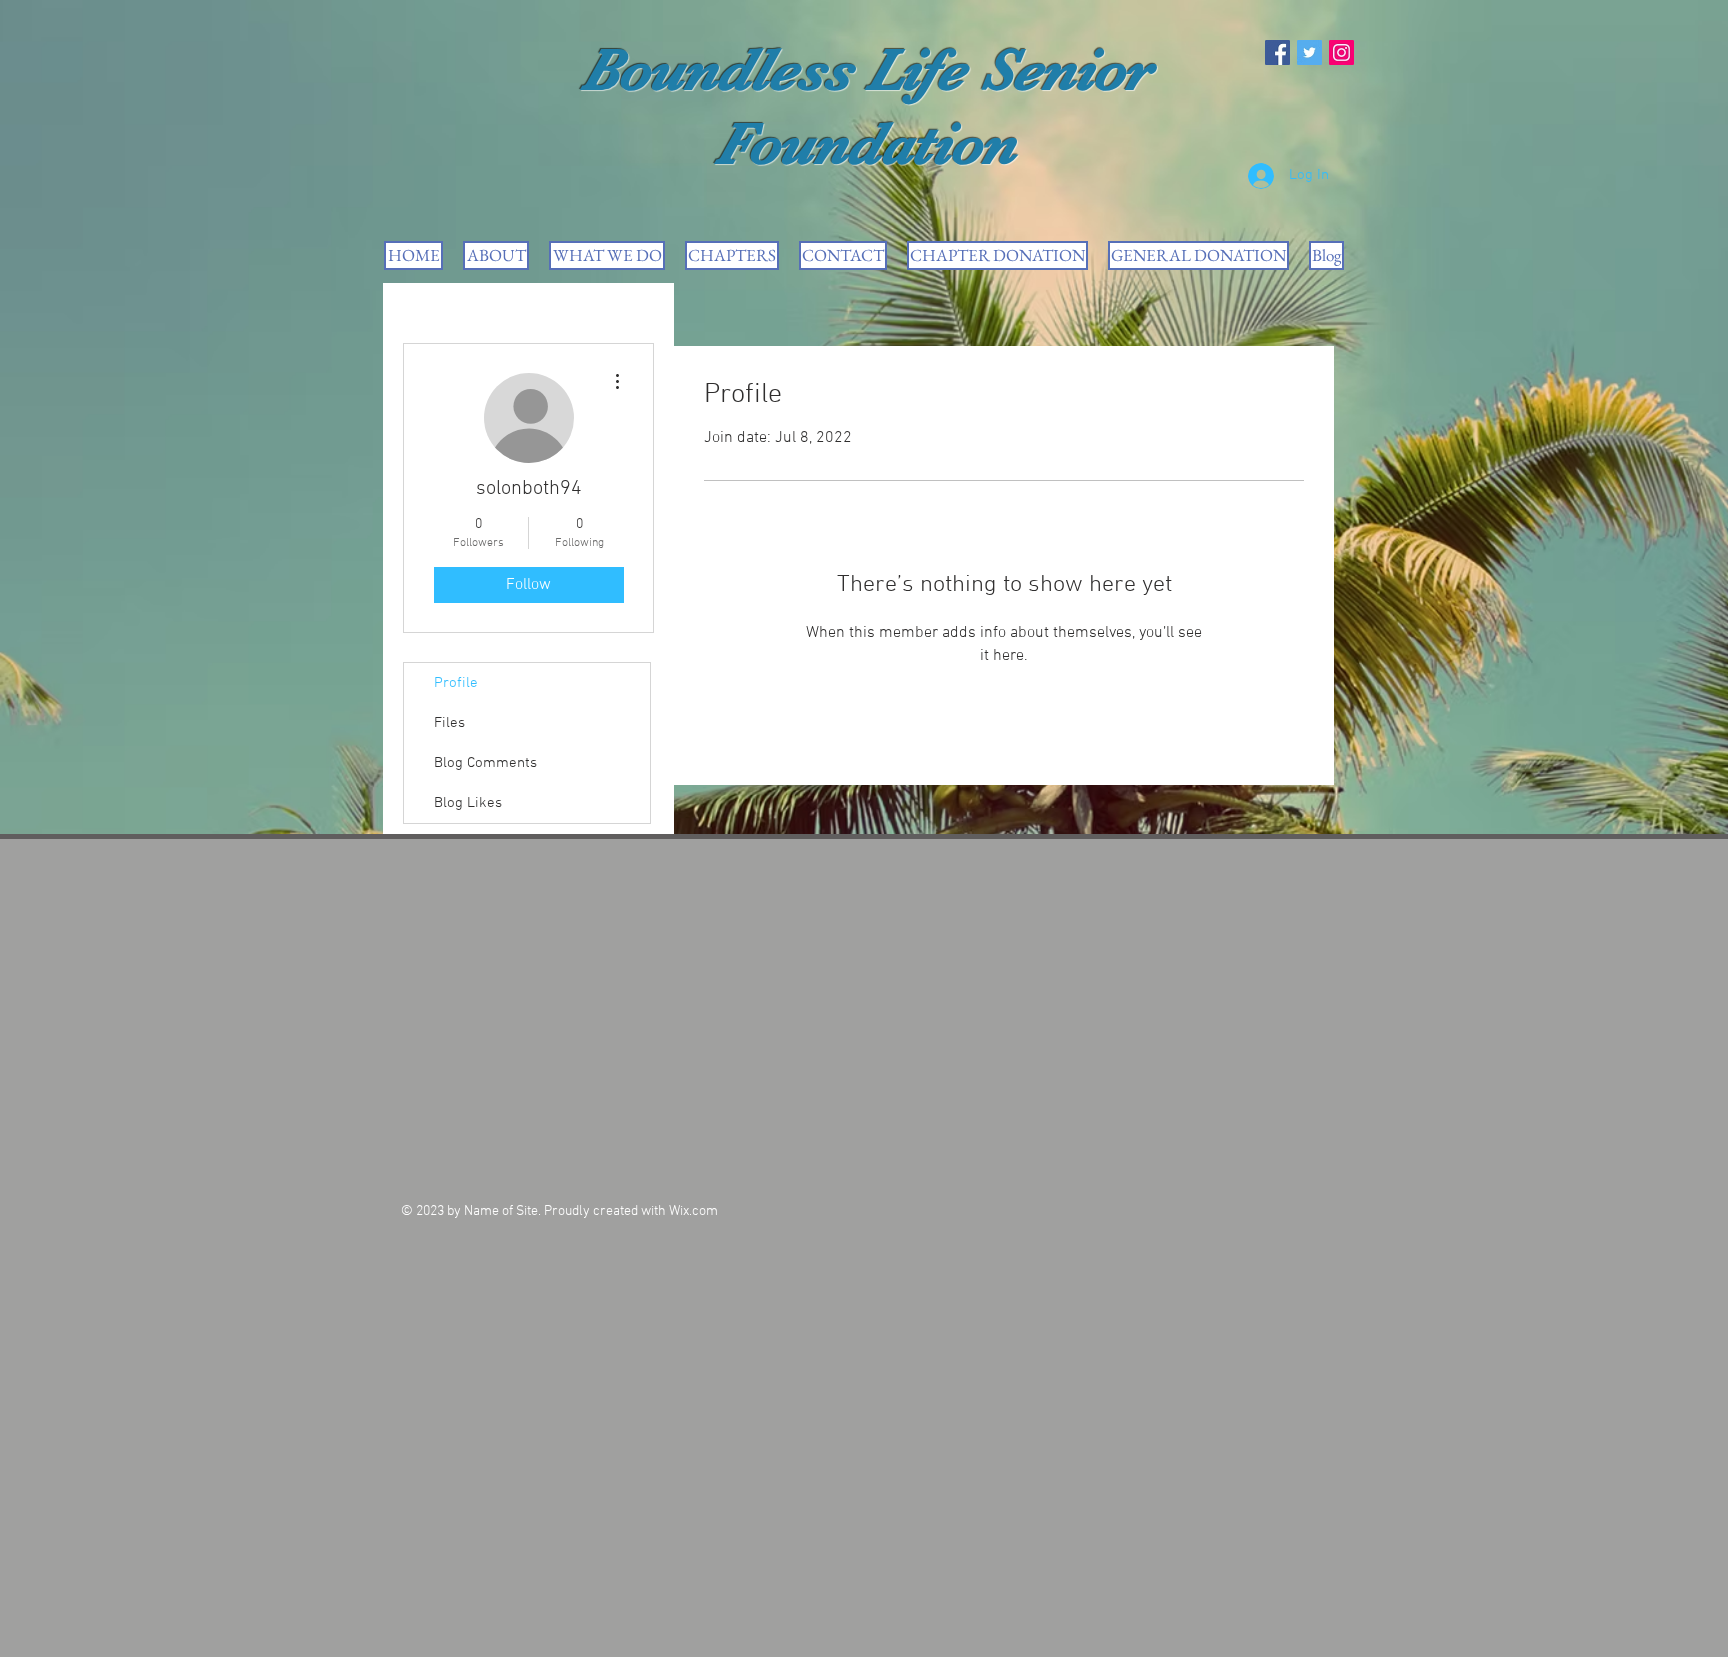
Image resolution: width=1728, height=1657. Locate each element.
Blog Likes (468, 803)
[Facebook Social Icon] (1277, 52)
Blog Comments (485, 763)
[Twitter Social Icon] (1309, 52)
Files (449, 723)
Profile (456, 683)
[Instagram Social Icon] (1341, 52)
